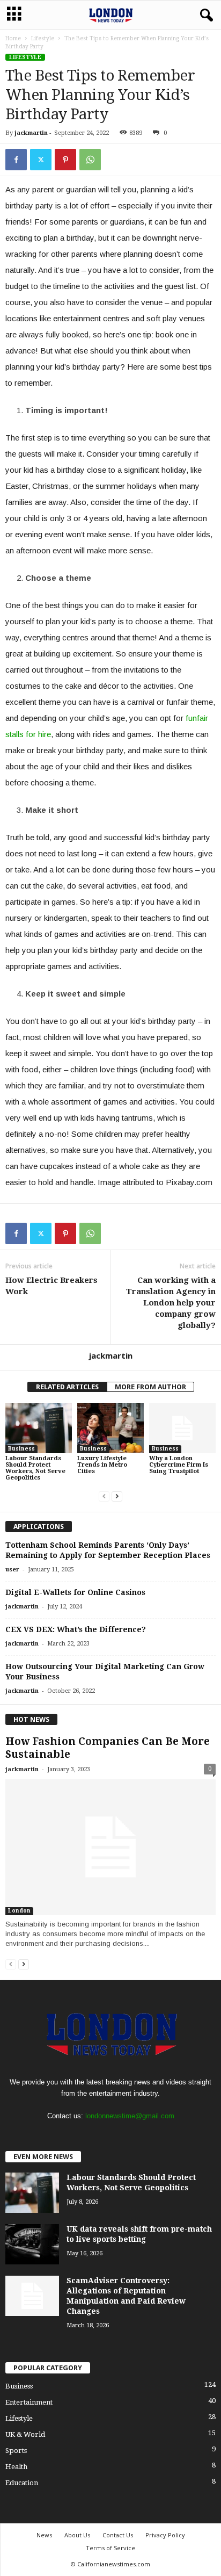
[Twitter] (41, 160)
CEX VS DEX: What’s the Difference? (76, 1629)
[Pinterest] (65, 160)
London (19, 1911)
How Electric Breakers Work (51, 1286)
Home (13, 38)
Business (21, 1449)
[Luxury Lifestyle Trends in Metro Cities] (110, 1428)
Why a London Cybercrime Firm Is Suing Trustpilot (179, 1465)
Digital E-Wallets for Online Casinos (75, 1592)
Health (16, 2467)
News (44, 2535)
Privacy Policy (165, 2535)
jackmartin (31, 133)
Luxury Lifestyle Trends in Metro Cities (102, 1465)
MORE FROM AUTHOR (150, 1387)
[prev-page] (104, 1496)
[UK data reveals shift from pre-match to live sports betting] (32, 2244)
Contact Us (118, 2535)
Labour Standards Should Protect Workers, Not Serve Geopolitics (35, 1468)
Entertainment (29, 2402)
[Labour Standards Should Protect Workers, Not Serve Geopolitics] (39, 1428)
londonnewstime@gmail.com (130, 2116)
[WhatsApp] (90, 160)
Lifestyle (43, 38)
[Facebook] (16, 160)
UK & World (25, 2434)
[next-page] (117, 1496)
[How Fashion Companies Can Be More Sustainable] (110, 1847)
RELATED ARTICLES (67, 1387)
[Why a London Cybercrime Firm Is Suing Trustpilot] (182, 1428)
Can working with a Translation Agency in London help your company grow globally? (171, 1303)
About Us (77, 2535)
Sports (16, 2451)
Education (22, 2483)
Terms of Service (110, 2548)
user (12, 1570)
